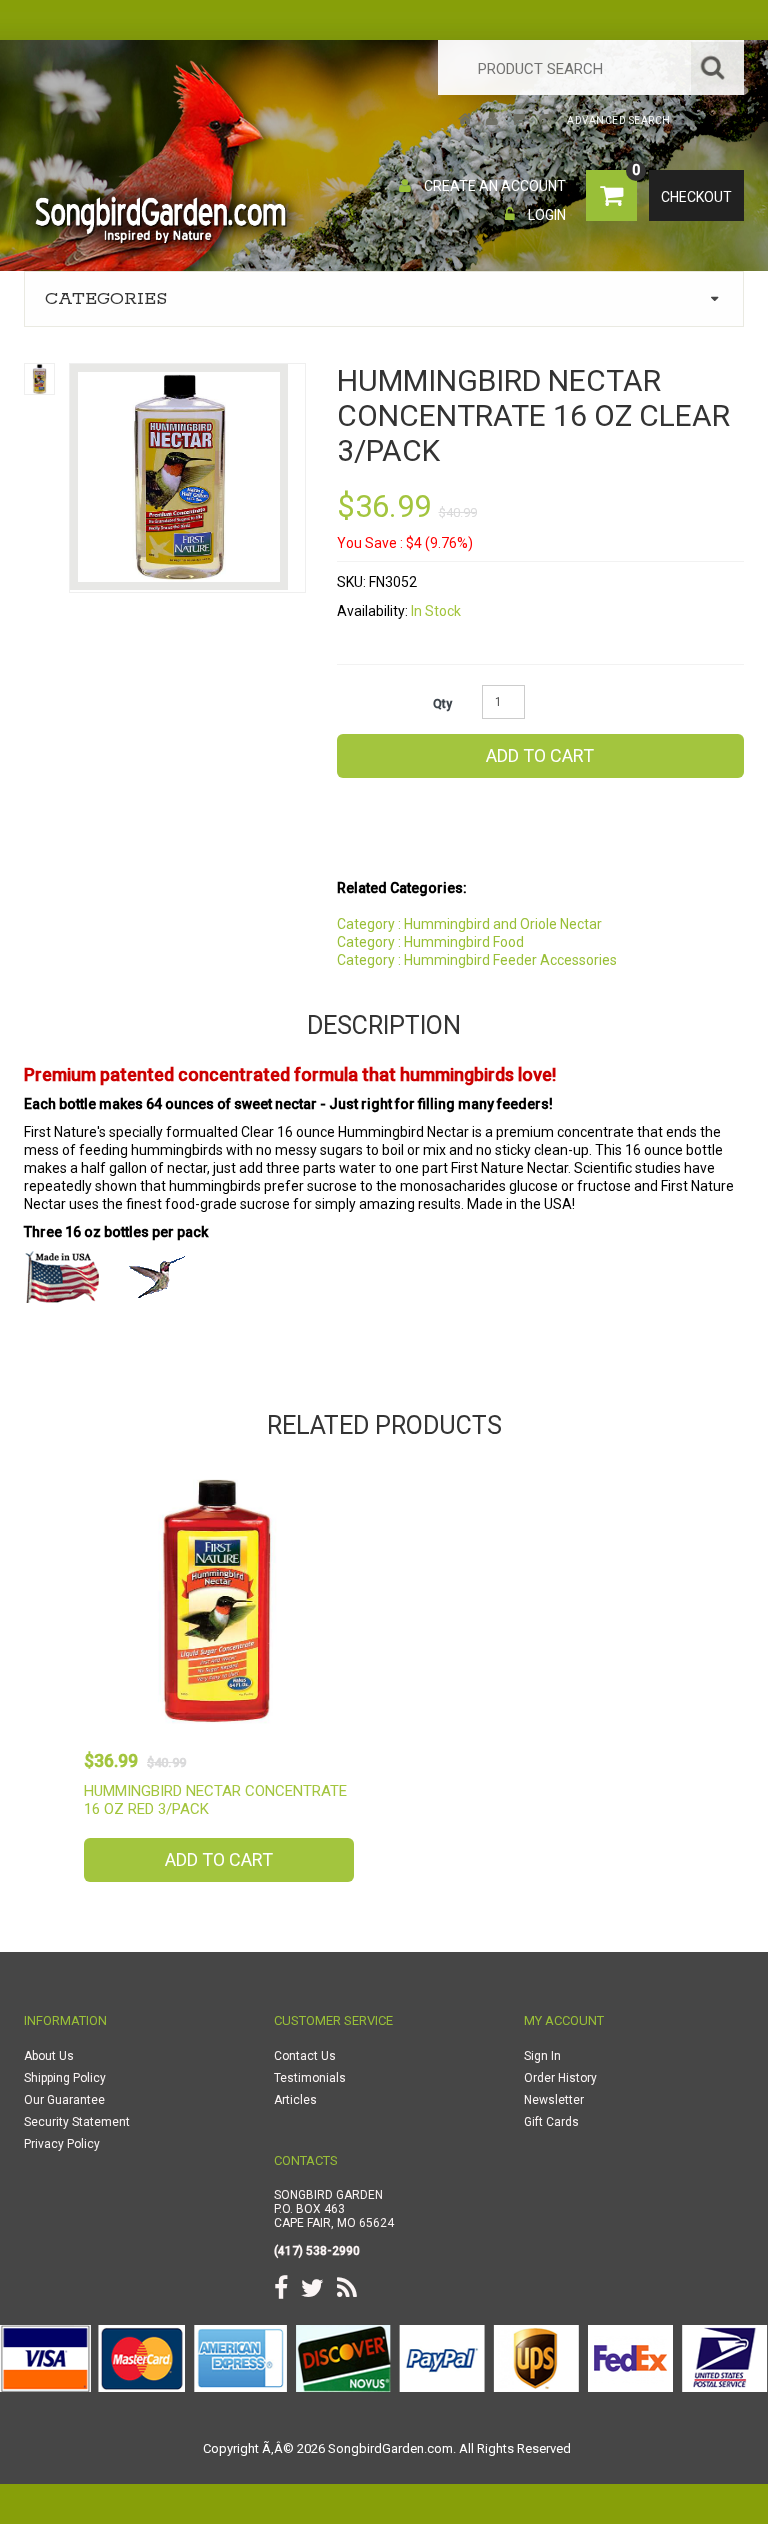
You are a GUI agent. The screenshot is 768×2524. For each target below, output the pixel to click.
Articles (295, 2100)
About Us (49, 2056)
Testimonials (310, 2078)
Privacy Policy (62, 2144)
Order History (560, 2078)
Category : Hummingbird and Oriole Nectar (469, 924)
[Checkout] (547, 120)
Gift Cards (551, 2122)
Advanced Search (619, 120)
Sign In (542, 2056)
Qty (442, 704)
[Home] (465, 120)
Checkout (696, 197)
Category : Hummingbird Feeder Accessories (477, 960)
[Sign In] (492, 120)
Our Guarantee (64, 2100)
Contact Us (305, 2056)
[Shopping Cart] (518, 120)
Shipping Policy (65, 2078)
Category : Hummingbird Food (430, 942)
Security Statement (77, 2122)
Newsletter (554, 2100)
